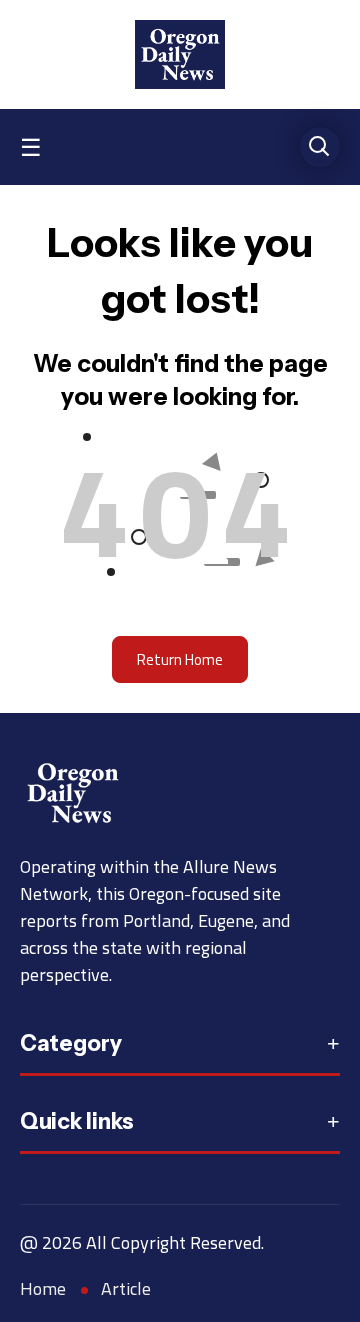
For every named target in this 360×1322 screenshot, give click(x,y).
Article (126, 1288)
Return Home (180, 659)
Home (43, 1288)
